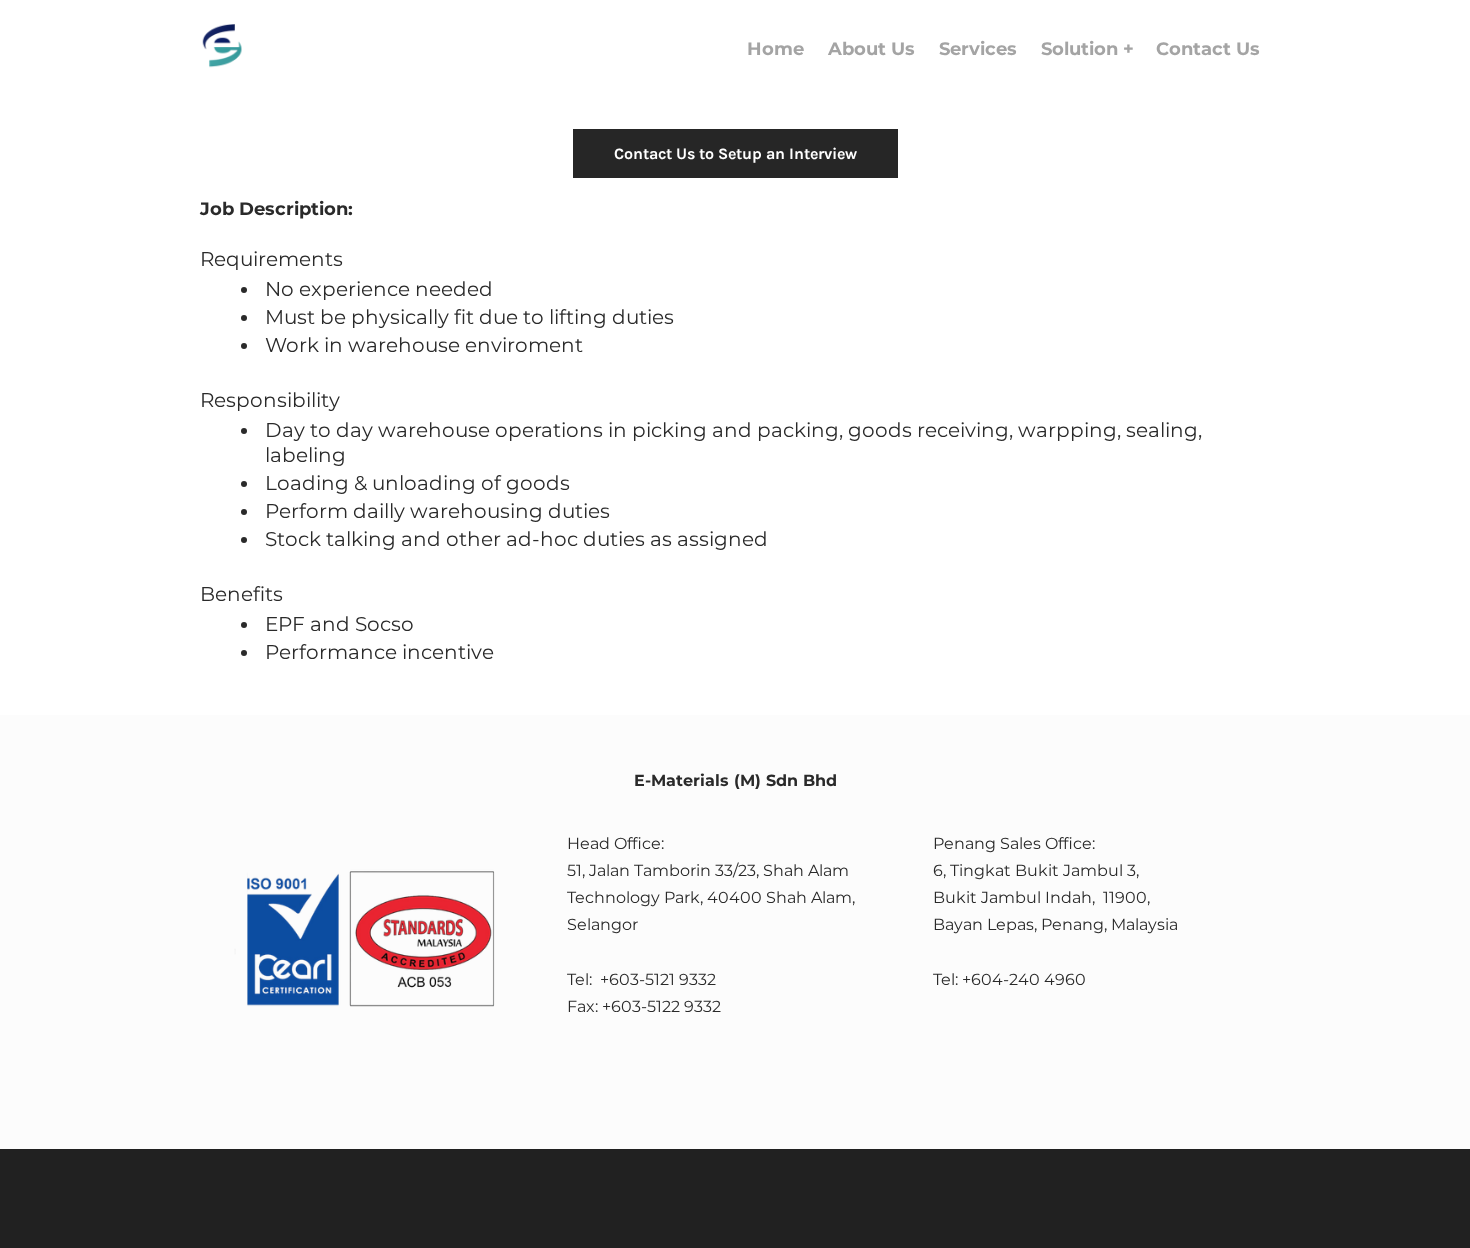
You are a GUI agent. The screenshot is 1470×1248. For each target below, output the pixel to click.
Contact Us (1208, 49)
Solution (1082, 49)
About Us (871, 49)
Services (978, 49)
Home (775, 49)
